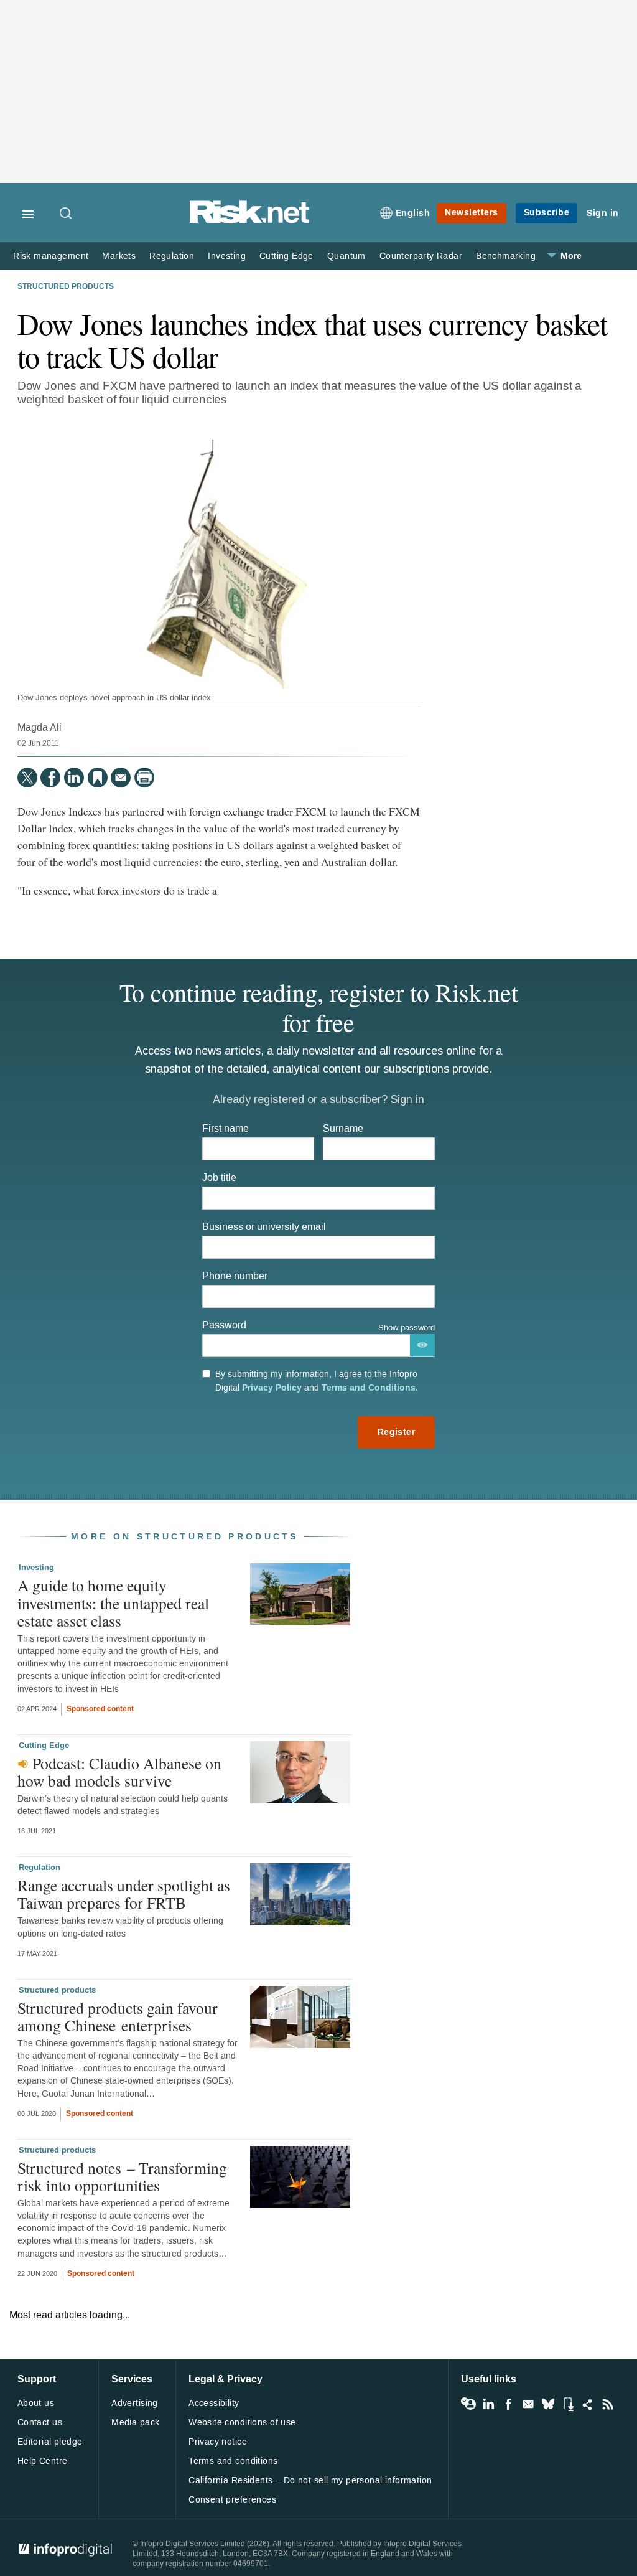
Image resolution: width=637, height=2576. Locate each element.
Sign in (603, 213)
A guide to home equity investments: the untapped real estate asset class (113, 1602)
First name (226, 1128)
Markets (119, 256)
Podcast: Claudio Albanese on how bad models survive (119, 1772)
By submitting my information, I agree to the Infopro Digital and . (317, 1381)
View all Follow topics (468, 2404)
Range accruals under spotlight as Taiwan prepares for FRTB (124, 1894)
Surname (343, 1128)
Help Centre (43, 2461)
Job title (219, 1178)
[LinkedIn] (74, 778)
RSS (608, 2404)
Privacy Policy (272, 1388)
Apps (568, 2404)
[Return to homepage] (249, 221)
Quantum (346, 256)
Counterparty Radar (421, 256)
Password (224, 1325)
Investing (227, 256)
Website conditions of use (242, 2423)
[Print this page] (144, 778)
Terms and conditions (233, 2461)
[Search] (67, 214)
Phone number (235, 1276)
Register (396, 1432)
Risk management (51, 256)
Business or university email (264, 1227)
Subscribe (547, 213)
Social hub (588, 2404)
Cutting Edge (286, 256)
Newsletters (472, 213)
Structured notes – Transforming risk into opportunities (122, 2176)
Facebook (508, 2404)
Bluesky (548, 2404)
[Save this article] (98, 778)
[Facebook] (50, 778)
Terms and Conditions (369, 1388)
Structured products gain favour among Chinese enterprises (118, 2016)
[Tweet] (27, 778)
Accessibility (214, 2403)
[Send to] (121, 778)
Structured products (66, 287)
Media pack (135, 2423)
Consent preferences (232, 2500)
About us (36, 2403)
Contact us (40, 2423)
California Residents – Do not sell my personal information (310, 2480)
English (413, 213)
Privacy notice (218, 2442)
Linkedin (488, 2404)
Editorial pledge (50, 2442)
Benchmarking (506, 256)
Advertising (135, 2403)
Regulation (172, 256)
